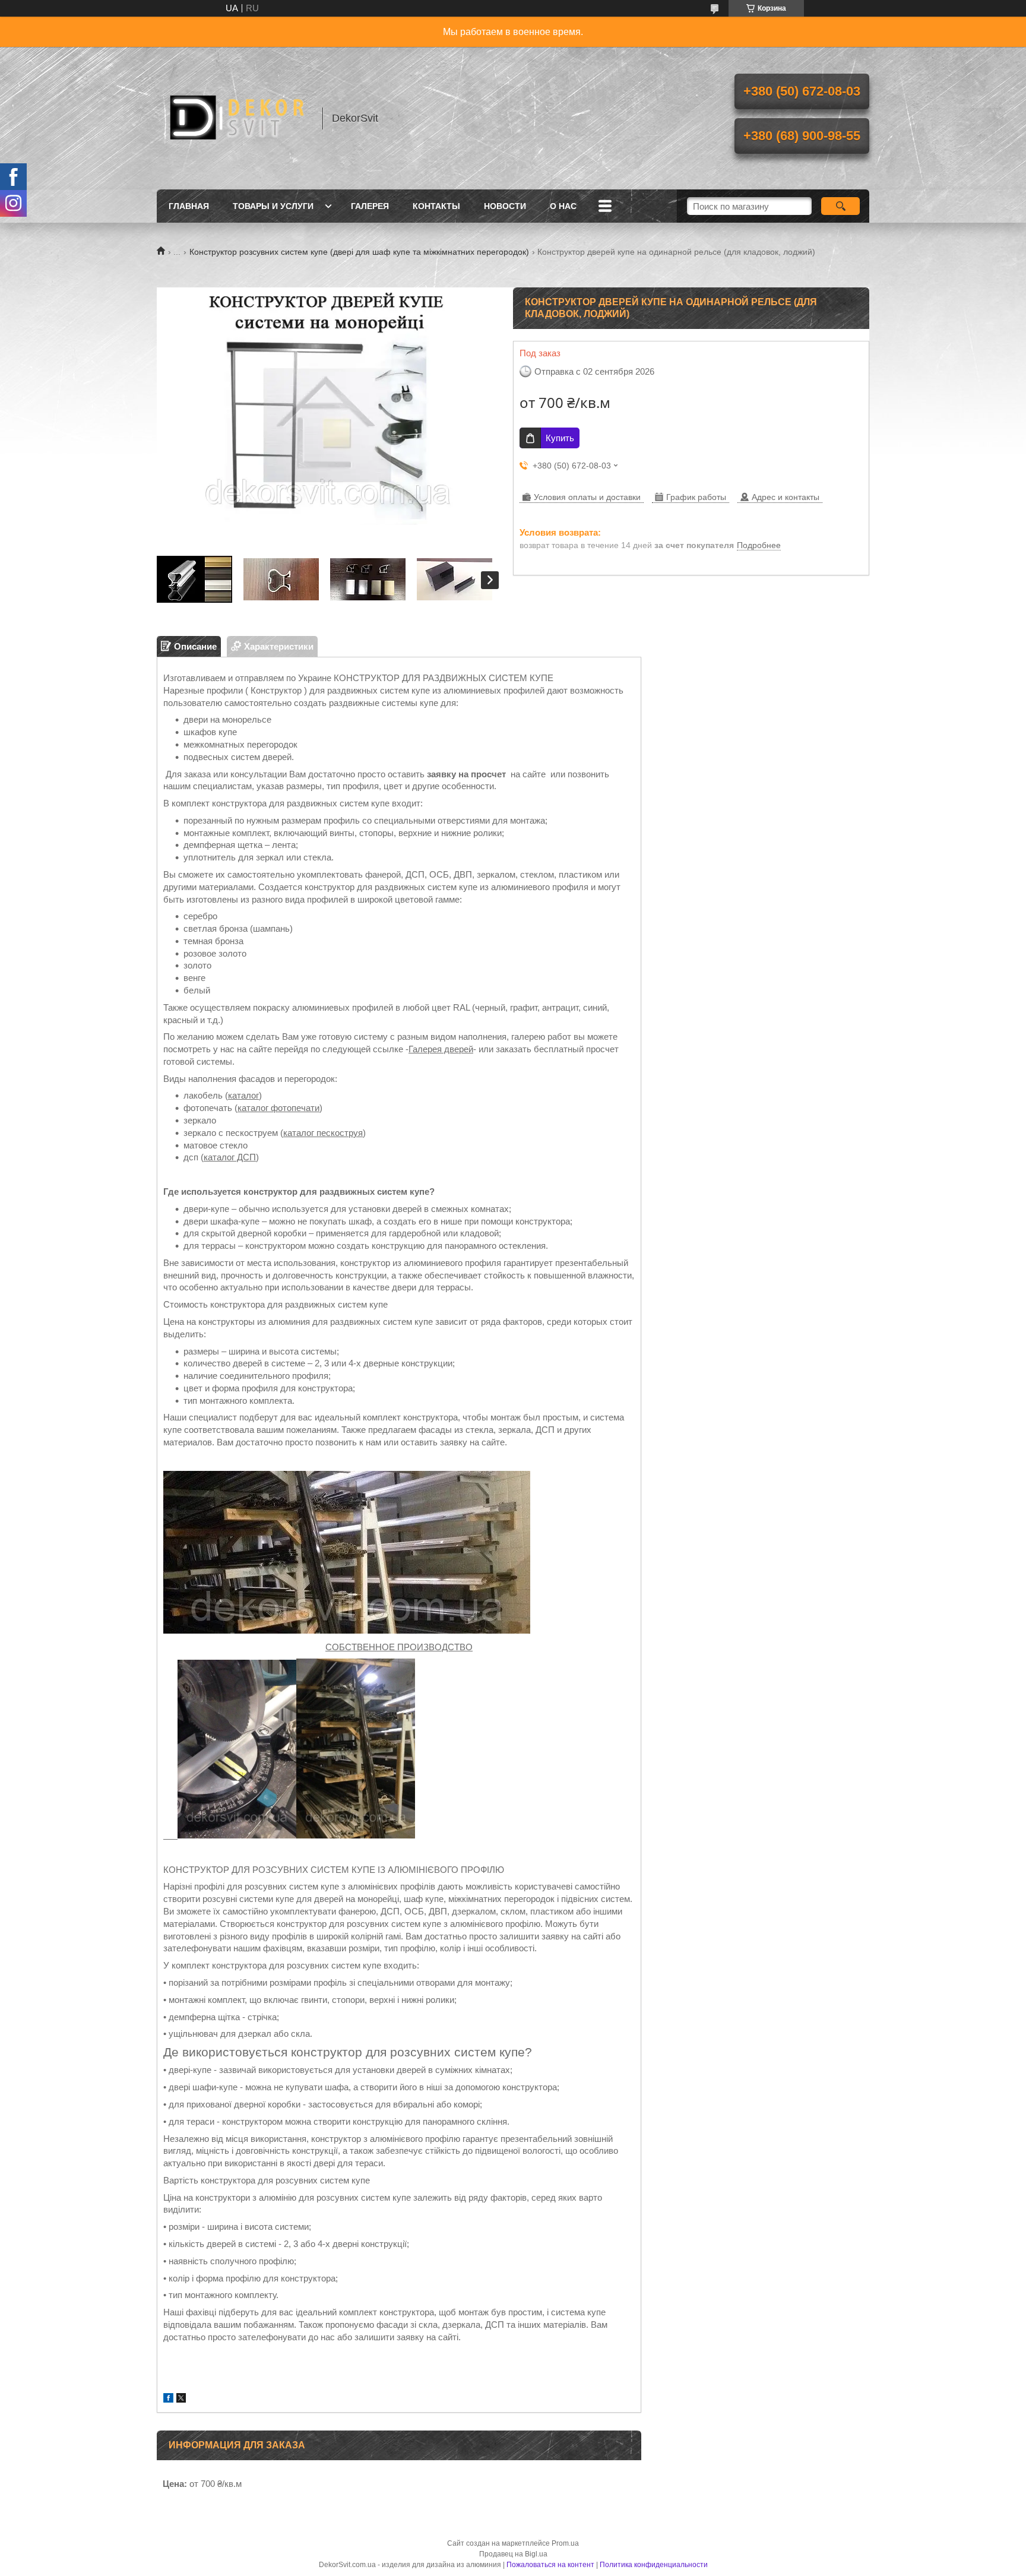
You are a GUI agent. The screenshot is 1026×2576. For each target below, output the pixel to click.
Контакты (436, 206)
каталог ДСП (230, 1157)
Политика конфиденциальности (654, 2565)
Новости (505, 206)
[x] (181, 2399)
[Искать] (840, 206)
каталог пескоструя (323, 1133)
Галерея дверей (441, 1049)
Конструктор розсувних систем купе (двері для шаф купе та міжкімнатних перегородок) (359, 252)
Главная (189, 206)
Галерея (370, 206)
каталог (243, 1095)
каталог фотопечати (278, 1108)
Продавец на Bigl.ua (513, 2554)
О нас (563, 206)
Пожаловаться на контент (550, 2565)
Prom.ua (565, 2543)
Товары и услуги (273, 206)
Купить (560, 438)
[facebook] (168, 2399)
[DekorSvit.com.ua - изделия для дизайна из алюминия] (234, 118)
